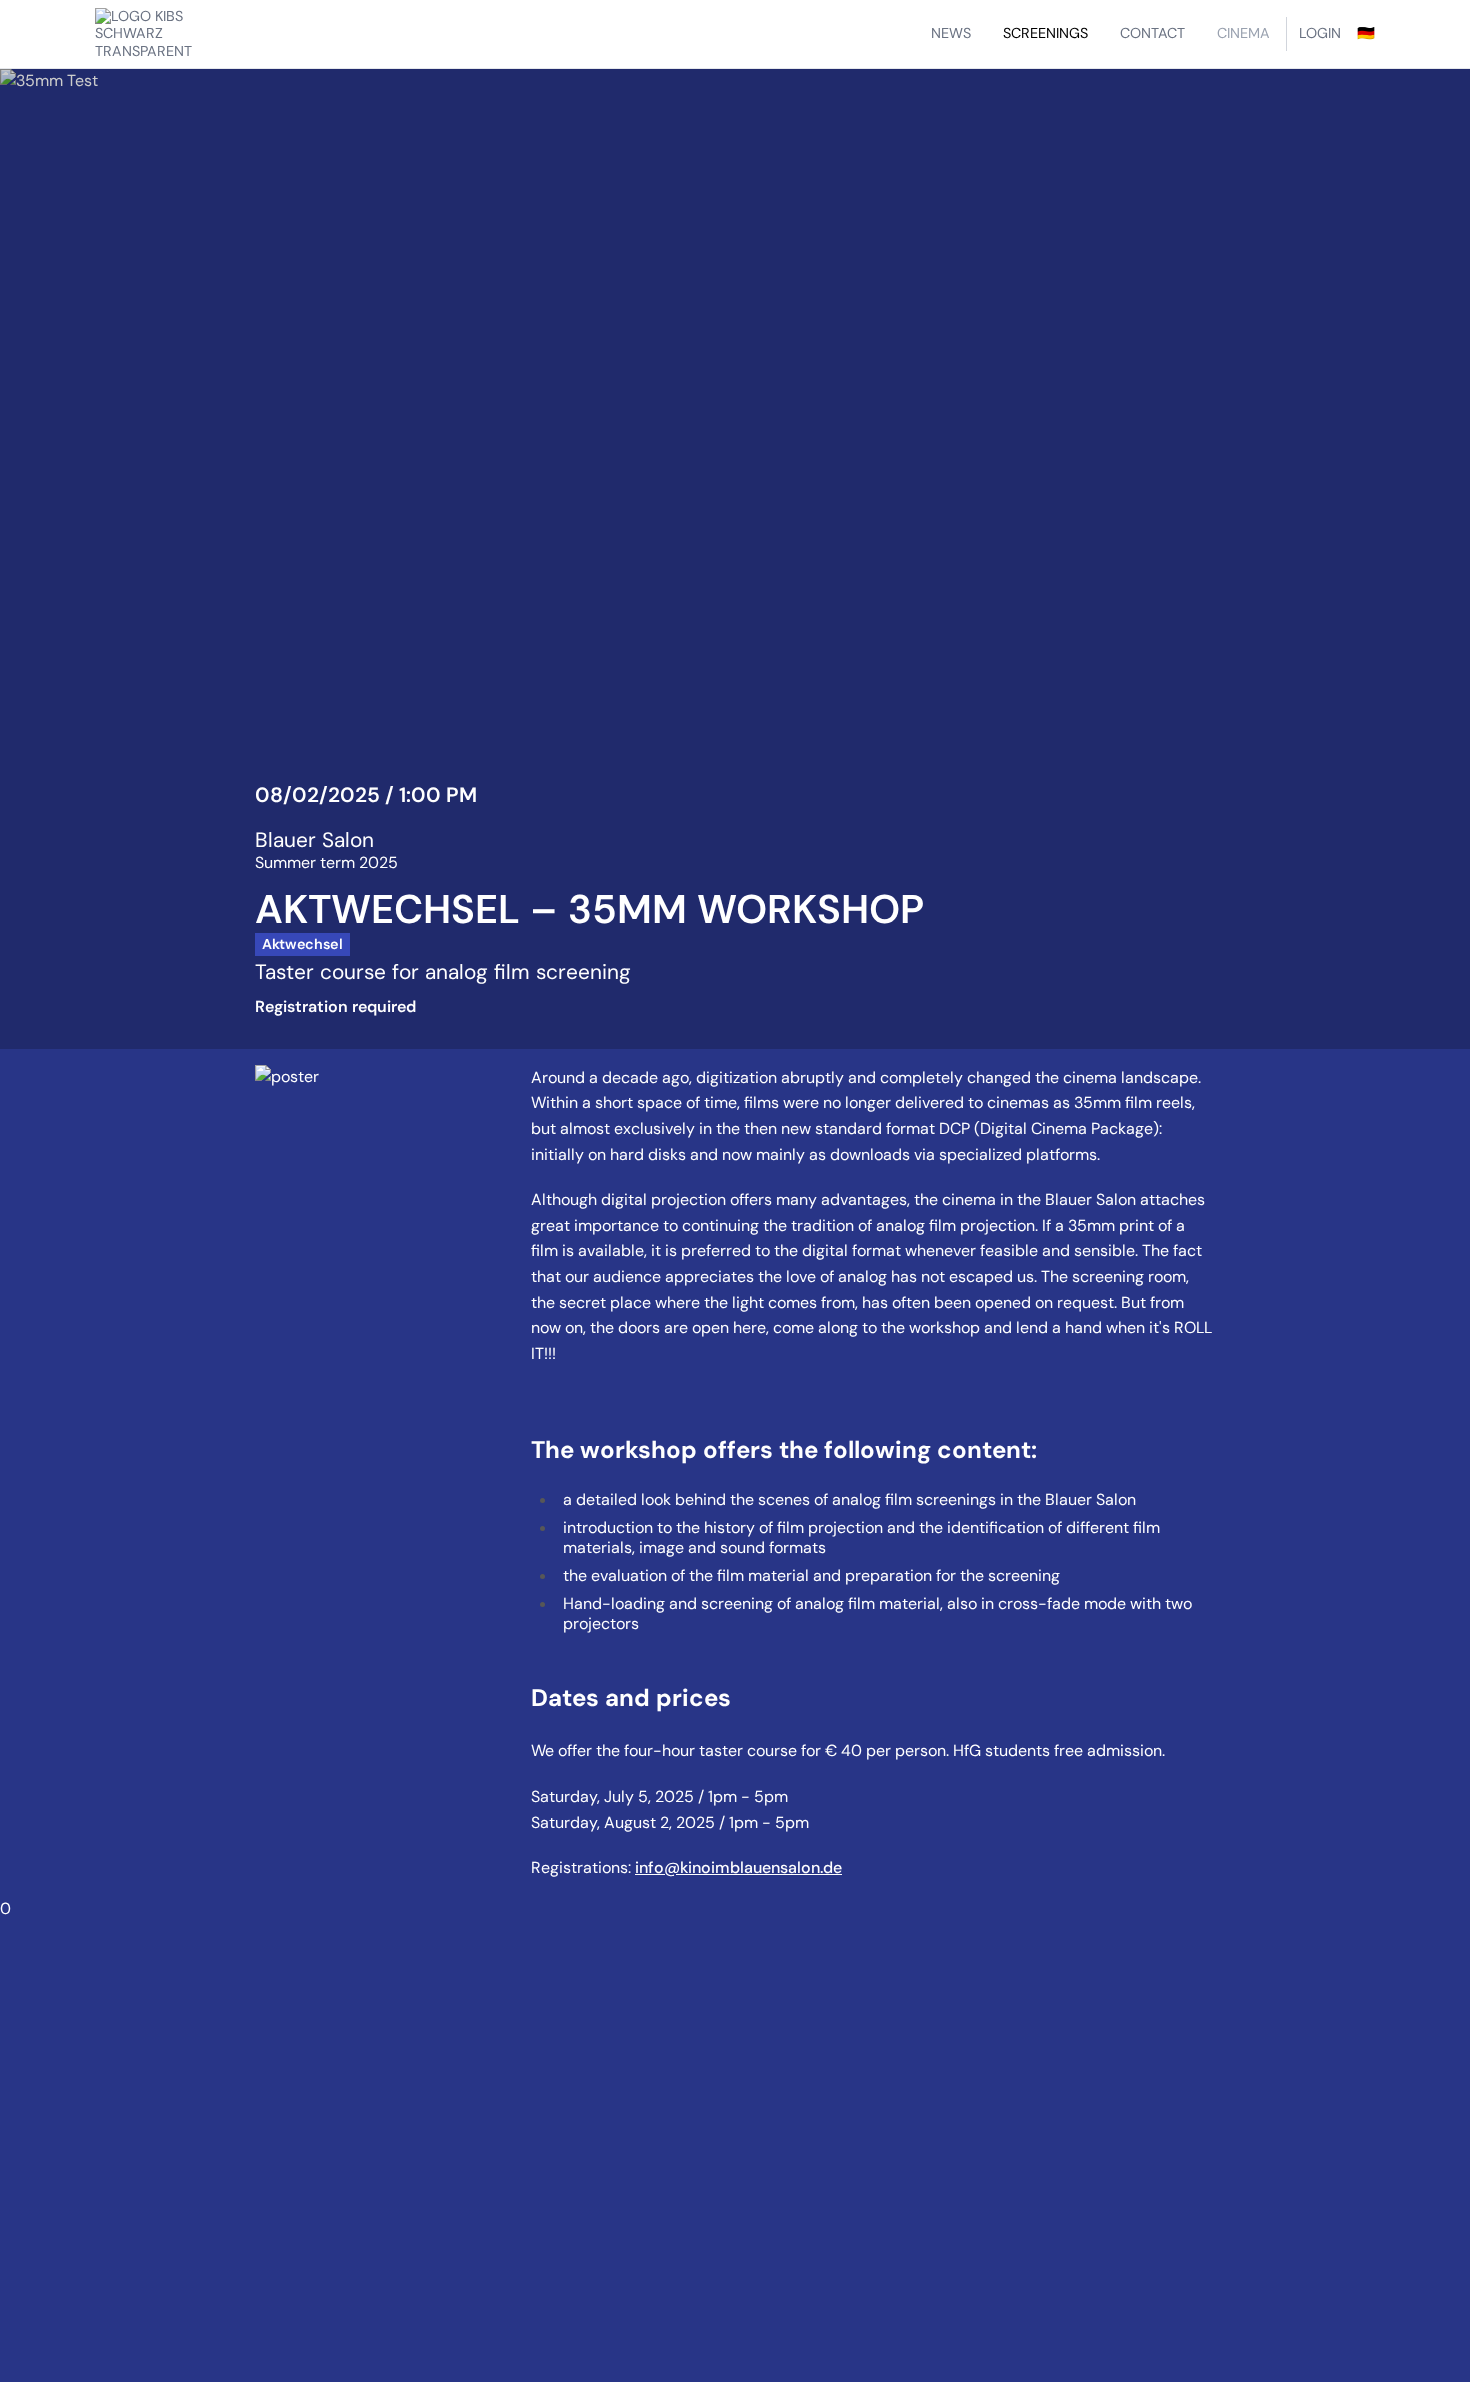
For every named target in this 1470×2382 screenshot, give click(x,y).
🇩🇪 (1366, 33)
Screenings (1045, 33)
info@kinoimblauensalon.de (738, 1867)
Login (1320, 33)
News (951, 33)
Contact (1152, 33)
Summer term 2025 (326, 862)
